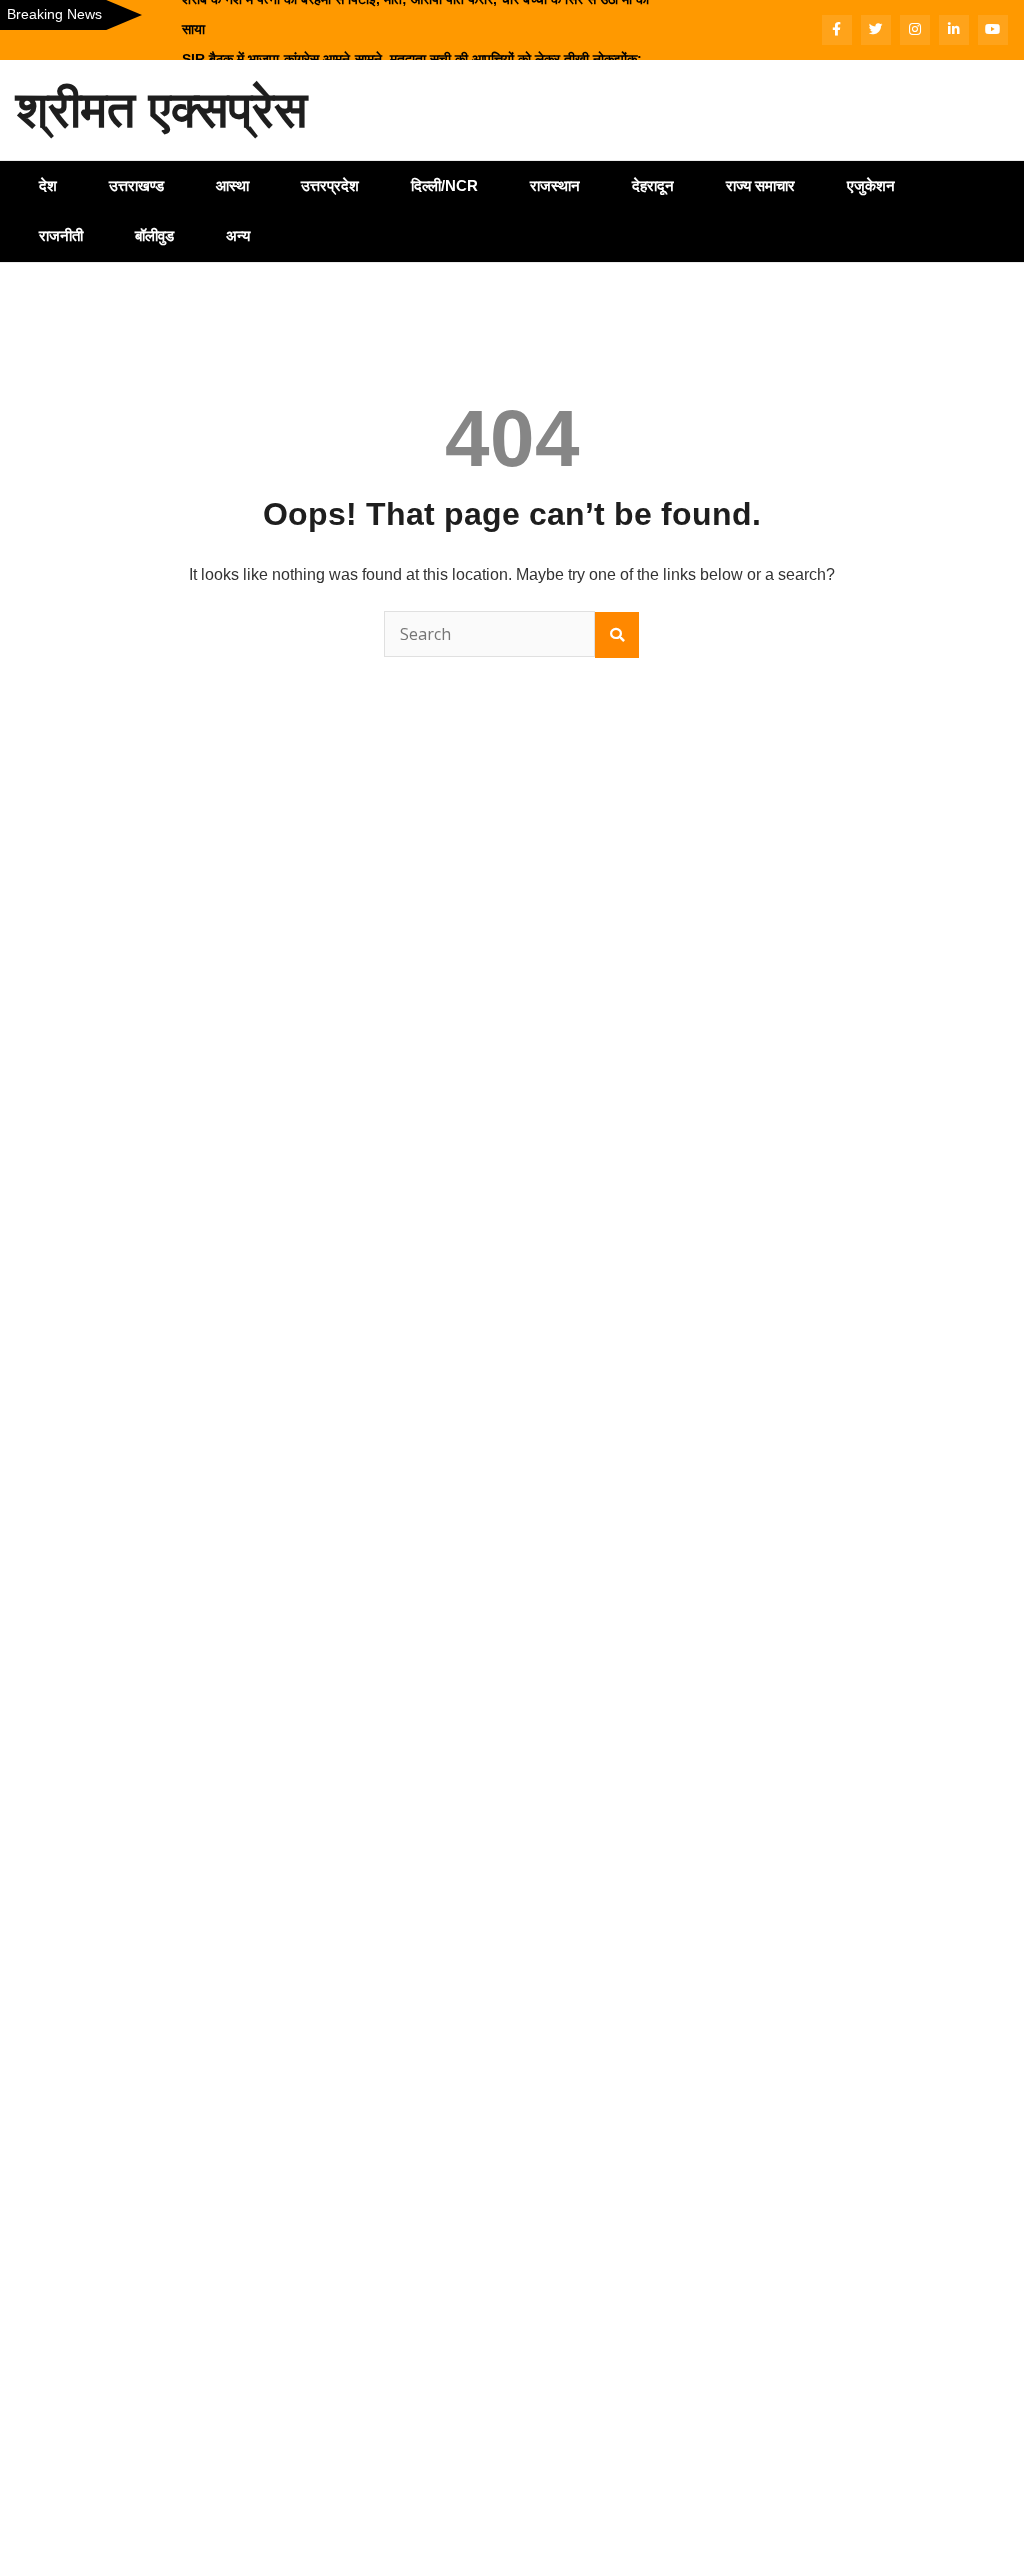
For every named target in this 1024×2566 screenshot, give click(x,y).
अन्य (238, 235)
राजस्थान (555, 185)
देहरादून (653, 185)
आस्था (232, 185)
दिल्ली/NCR (444, 185)
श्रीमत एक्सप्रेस (161, 110)
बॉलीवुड (154, 235)
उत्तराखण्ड (136, 185)
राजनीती (61, 235)
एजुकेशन (871, 185)
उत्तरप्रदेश (330, 185)
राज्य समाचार (760, 185)
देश (48, 185)
